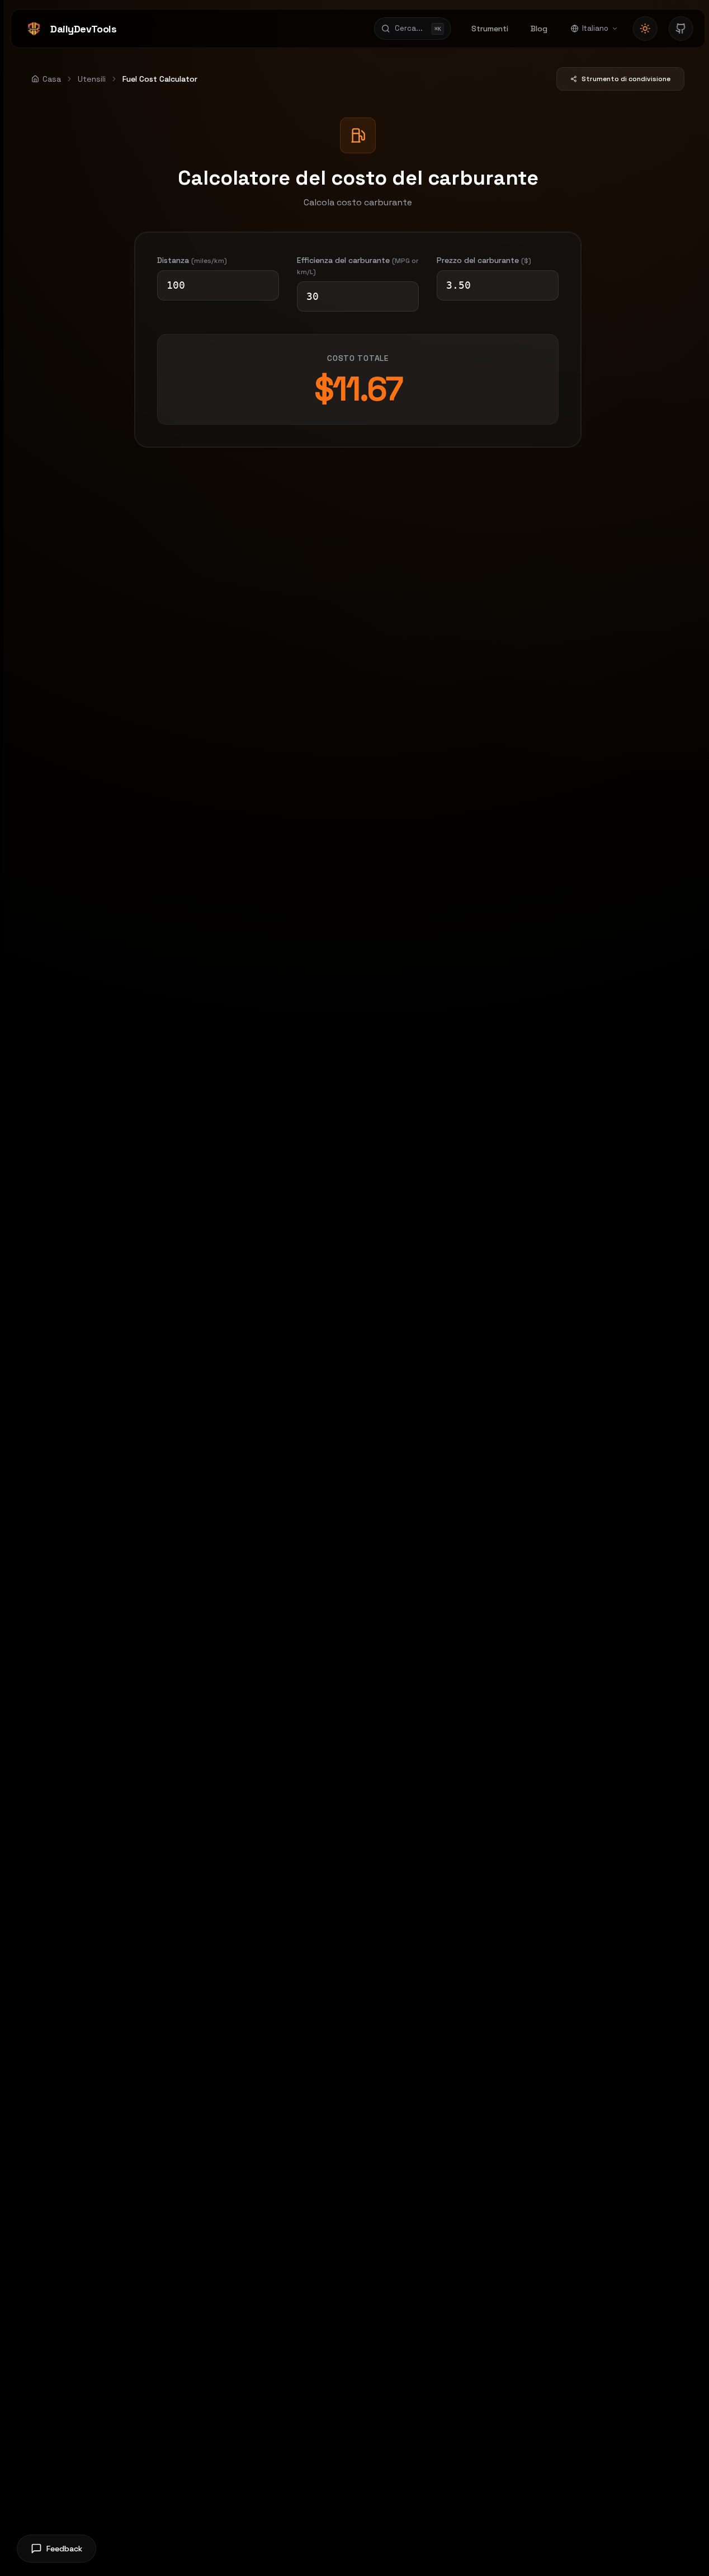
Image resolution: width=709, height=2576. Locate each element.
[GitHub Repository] (681, 29)
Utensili (92, 79)
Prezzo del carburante (484, 260)
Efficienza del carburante (358, 266)
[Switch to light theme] (645, 29)
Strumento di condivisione (626, 79)
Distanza (192, 260)
